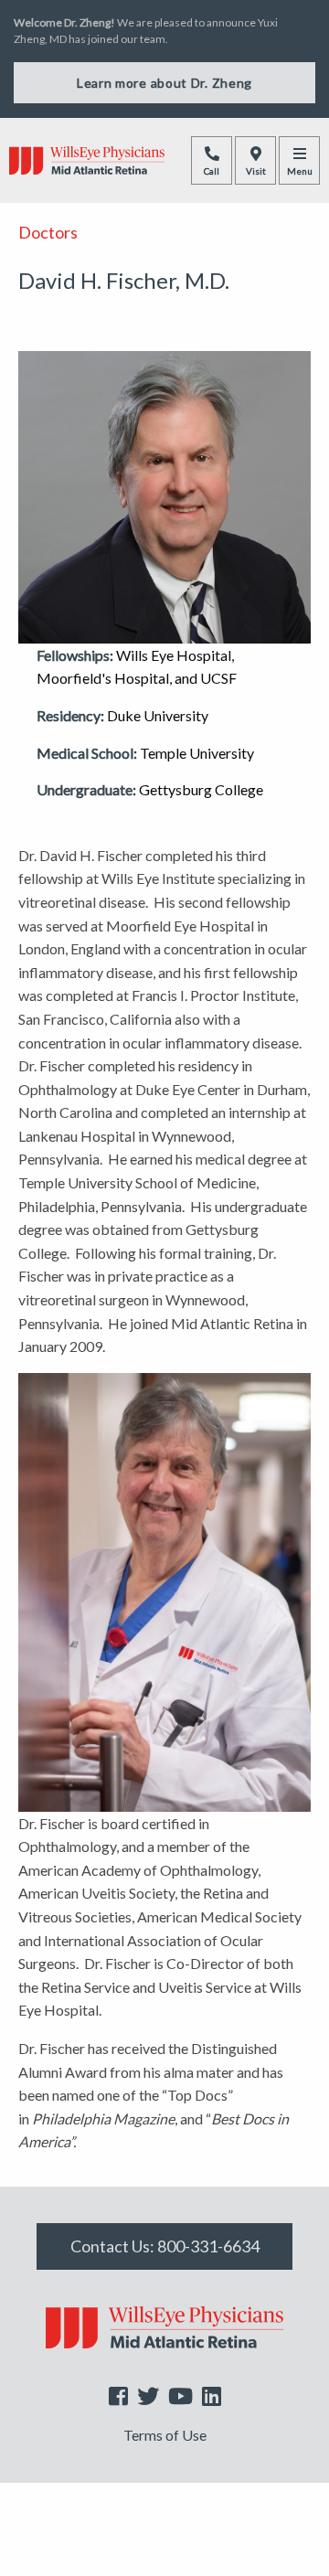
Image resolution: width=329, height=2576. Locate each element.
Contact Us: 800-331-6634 (165, 2246)
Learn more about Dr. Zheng (164, 83)
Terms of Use (165, 2435)
